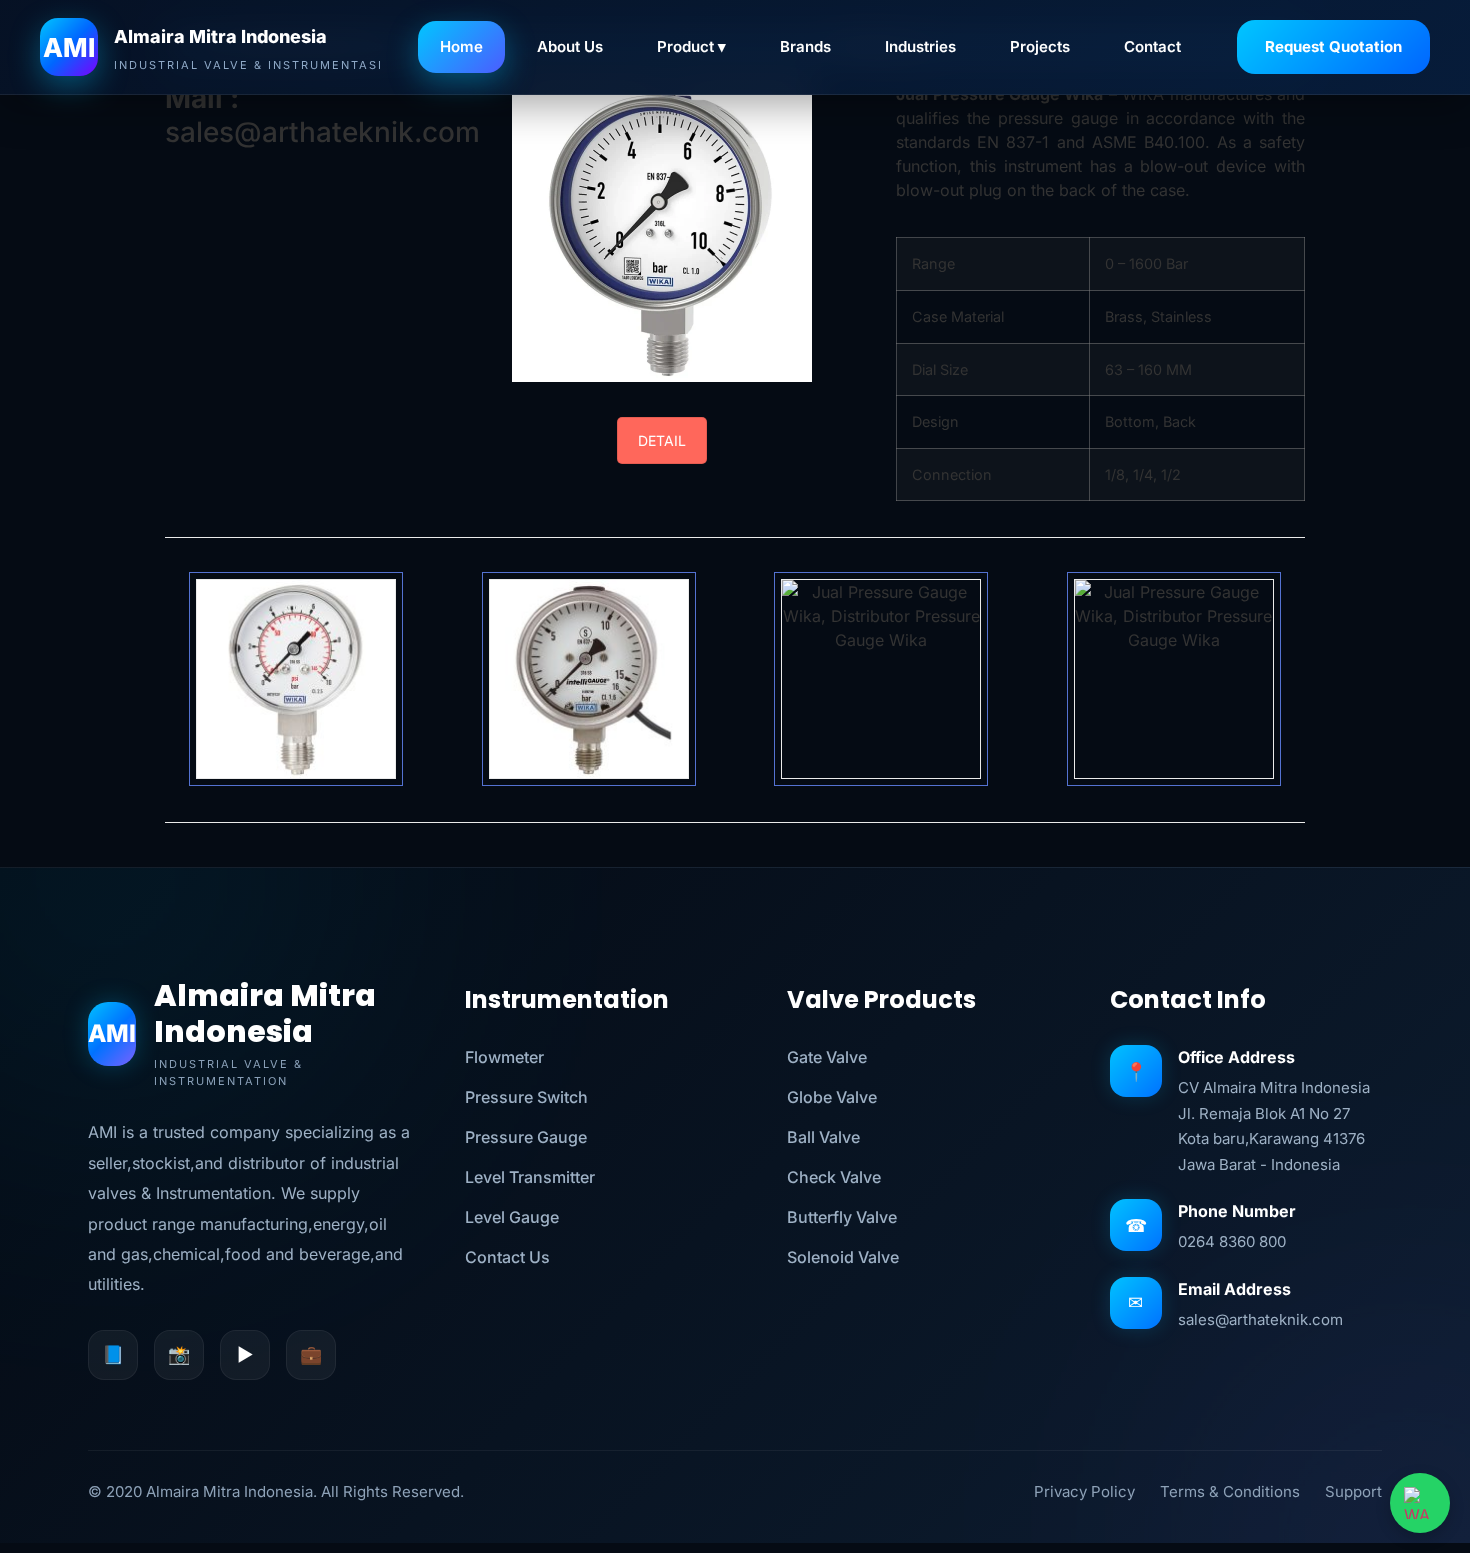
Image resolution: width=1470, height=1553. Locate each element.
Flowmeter (504, 1057)
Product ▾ (691, 46)
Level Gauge (512, 1217)
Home (461, 46)
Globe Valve (832, 1097)
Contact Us (507, 1257)
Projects (1040, 46)
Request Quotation (1333, 46)
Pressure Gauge (526, 1137)
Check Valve (834, 1177)
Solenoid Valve (843, 1257)
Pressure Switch (526, 1097)
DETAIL (662, 440)
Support (1353, 1491)
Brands (805, 46)
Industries (920, 46)
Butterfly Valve (842, 1217)
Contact (1152, 46)
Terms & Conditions (1230, 1491)
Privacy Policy (1084, 1491)
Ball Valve (823, 1137)
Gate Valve (827, 1057)
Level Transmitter (530, 1177)
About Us (570, 46)
